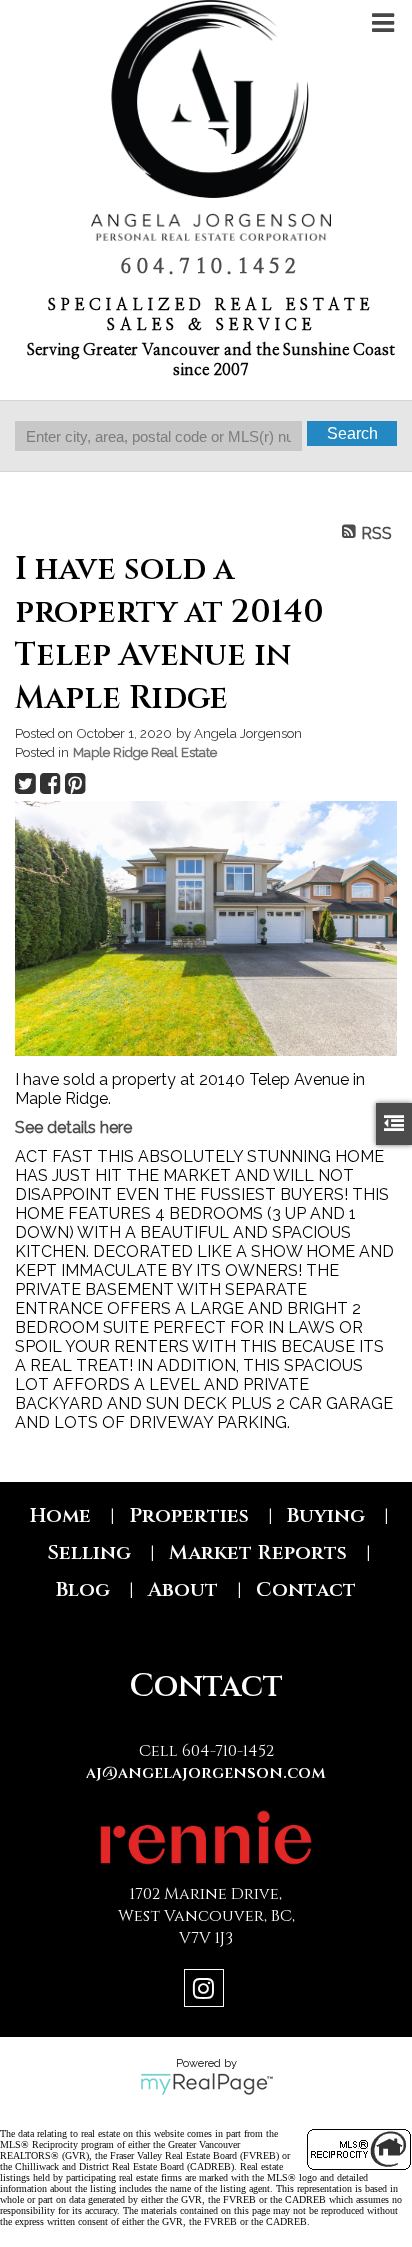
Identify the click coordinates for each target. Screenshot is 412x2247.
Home (60, 1515)
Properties (189, 1515)
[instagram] (206, 1991)
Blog (83, 1589)
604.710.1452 (211, 267)
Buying (326, 1515)
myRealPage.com (206, 2084)
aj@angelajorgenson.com (206, 1773)
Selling (89, 1552)
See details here (73, 1127)
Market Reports (258, 1552)
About (183, 1589)
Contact (306, 1589)
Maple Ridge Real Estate (145, 752)
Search (352, 433)
